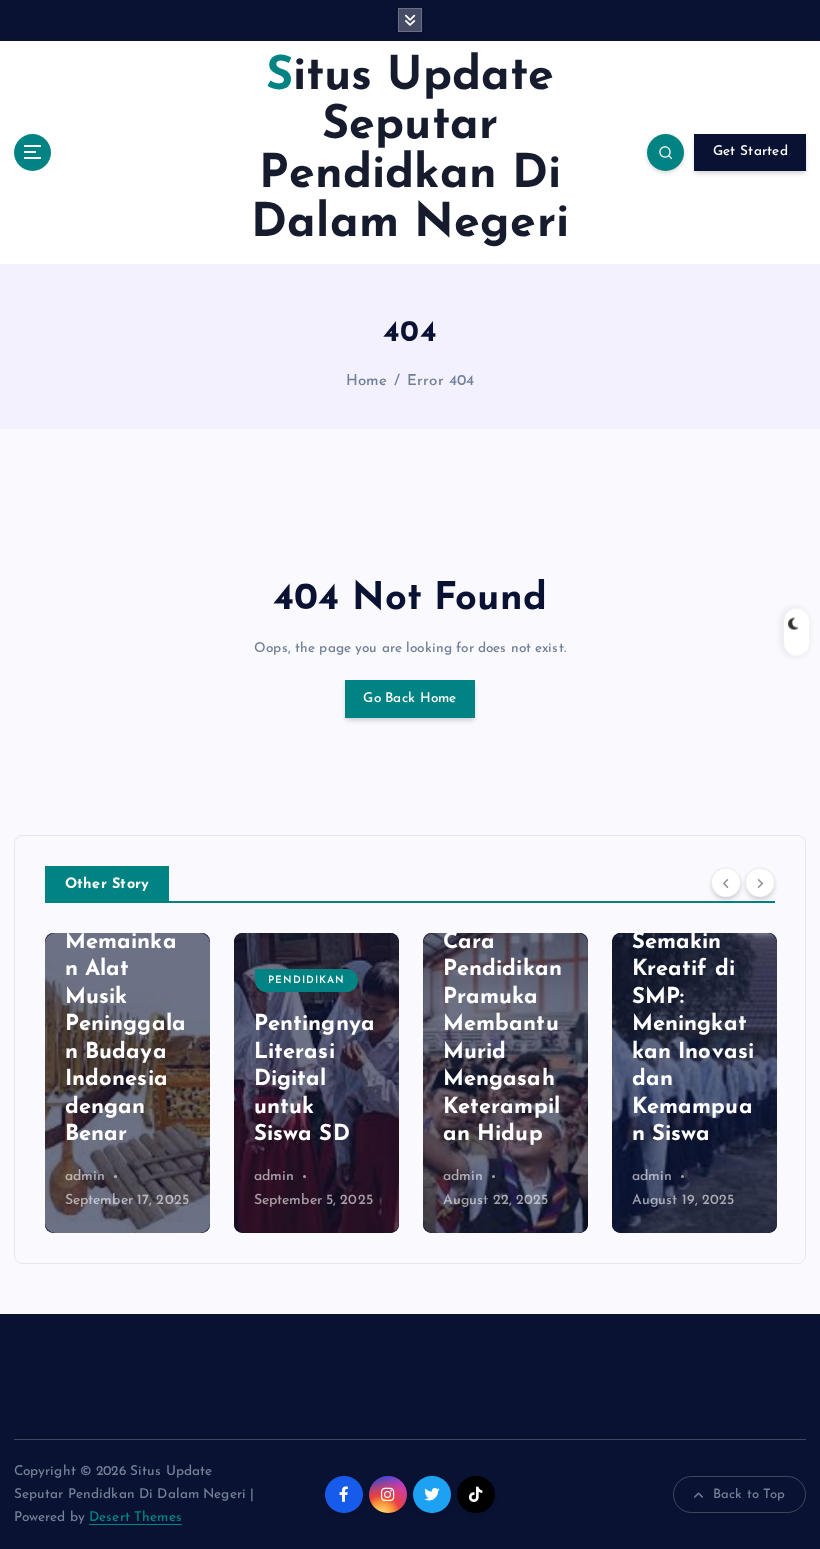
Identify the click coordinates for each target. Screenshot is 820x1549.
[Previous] (726, 883)
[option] (171, 1083)
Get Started (750, 151)
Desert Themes (135, 1517)
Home (367, 381)
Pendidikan (161, 980)
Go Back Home (409, 698)
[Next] (760, 883)
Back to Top (749, 1494)
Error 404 (440, 381)
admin (129, 1176)
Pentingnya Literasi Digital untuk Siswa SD (169, 1079)
